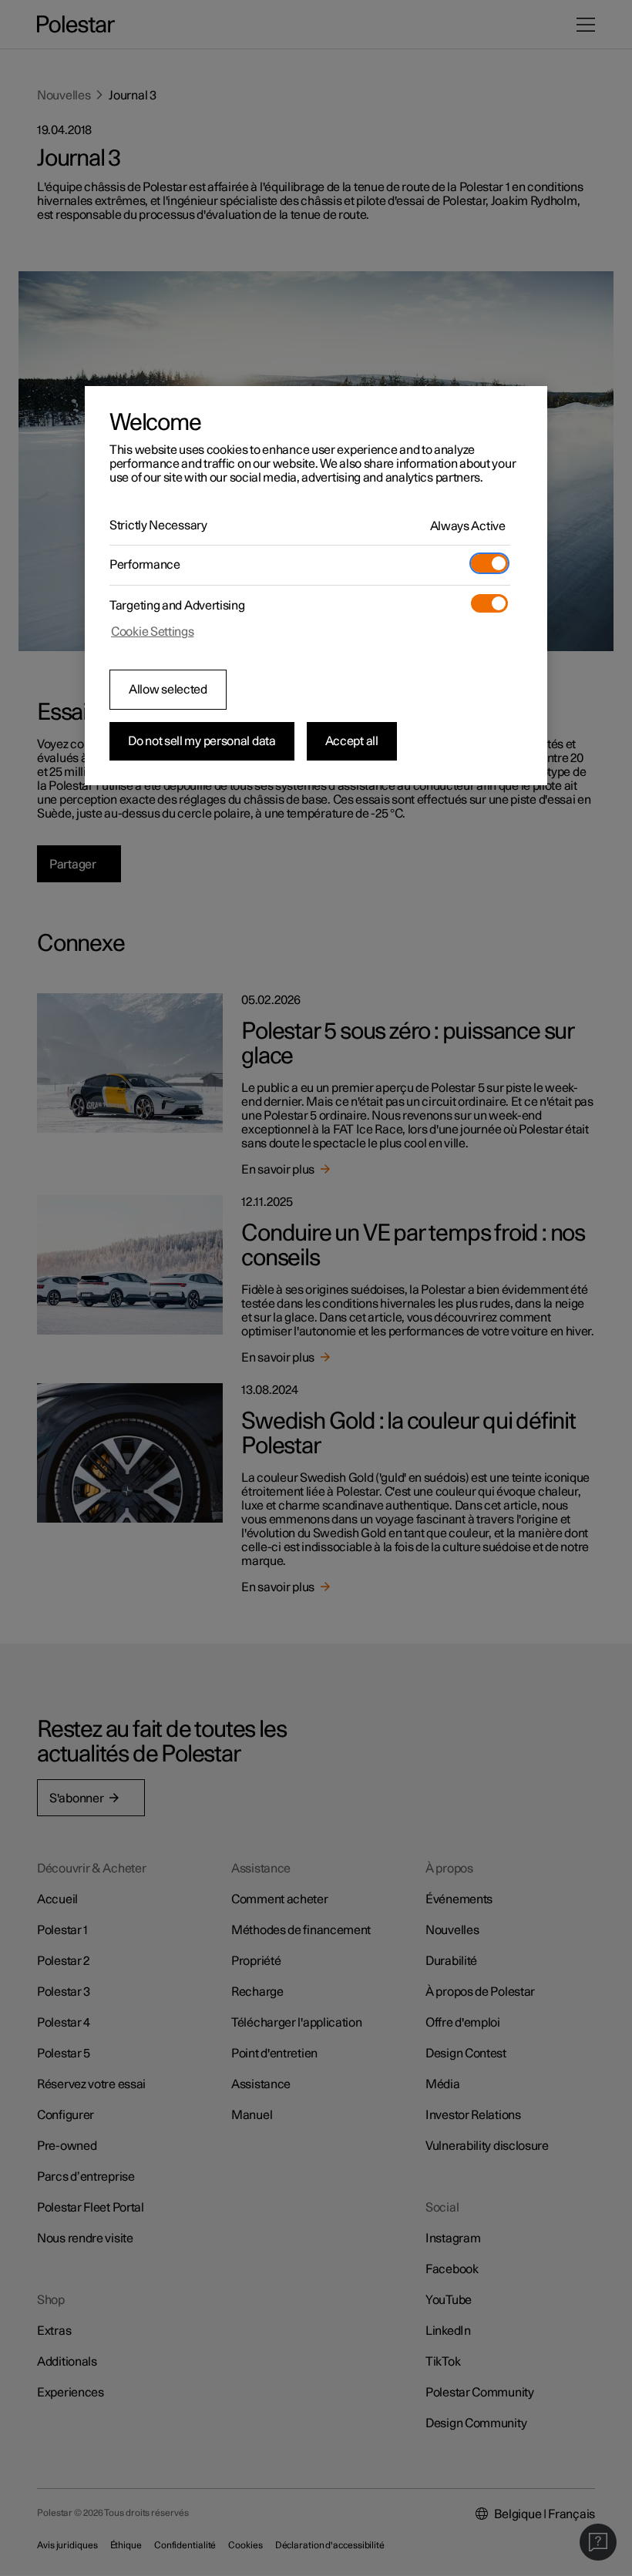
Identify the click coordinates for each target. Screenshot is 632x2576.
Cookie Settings (153, 632)
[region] (316, 586)
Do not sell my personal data (202, 741)
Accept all (352, 741)
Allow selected (168, 690)
